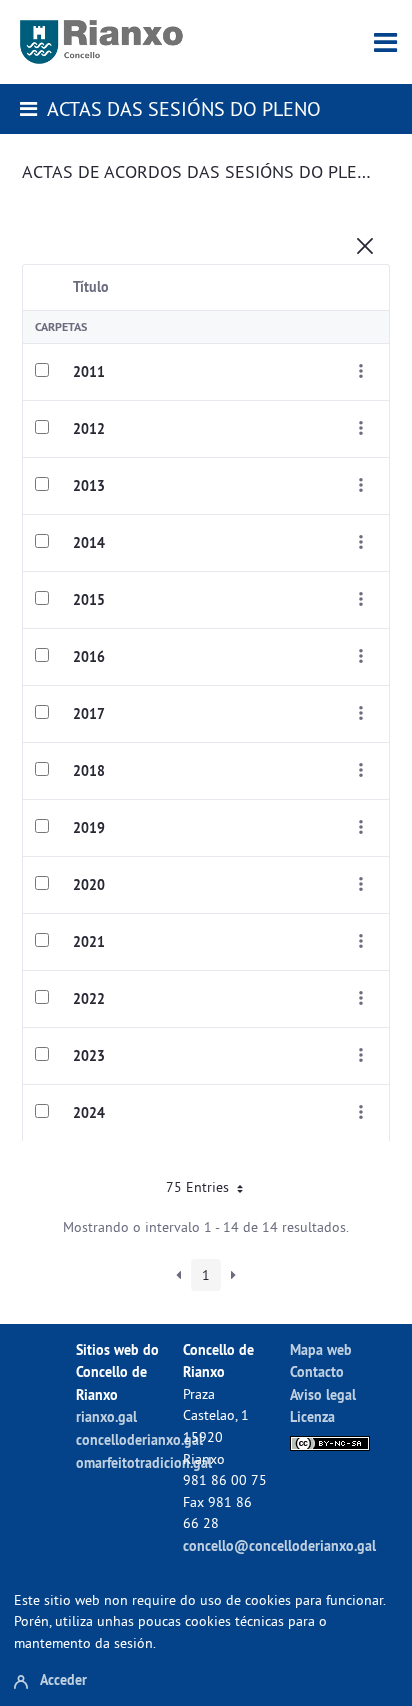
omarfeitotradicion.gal (144, 1462)
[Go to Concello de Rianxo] (101, 42)
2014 (89, 543)
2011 (89, 372)
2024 (89, 1113)
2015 (89, 600)
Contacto (317, 1371)
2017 (89, 714)
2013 (89, 486)
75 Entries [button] (199, 1187)
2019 (89, 828)
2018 (89, 771)
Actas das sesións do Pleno (184, 108)
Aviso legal (323, 1394)
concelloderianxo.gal (139, 1439)
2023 (89, 1056)
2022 (89, 999)
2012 (89, 429)
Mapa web (321, 1349)
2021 (89, 942)
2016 (89, 657)
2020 (89, 885)
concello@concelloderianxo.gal (279, 1545)
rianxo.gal (106, 1416)
